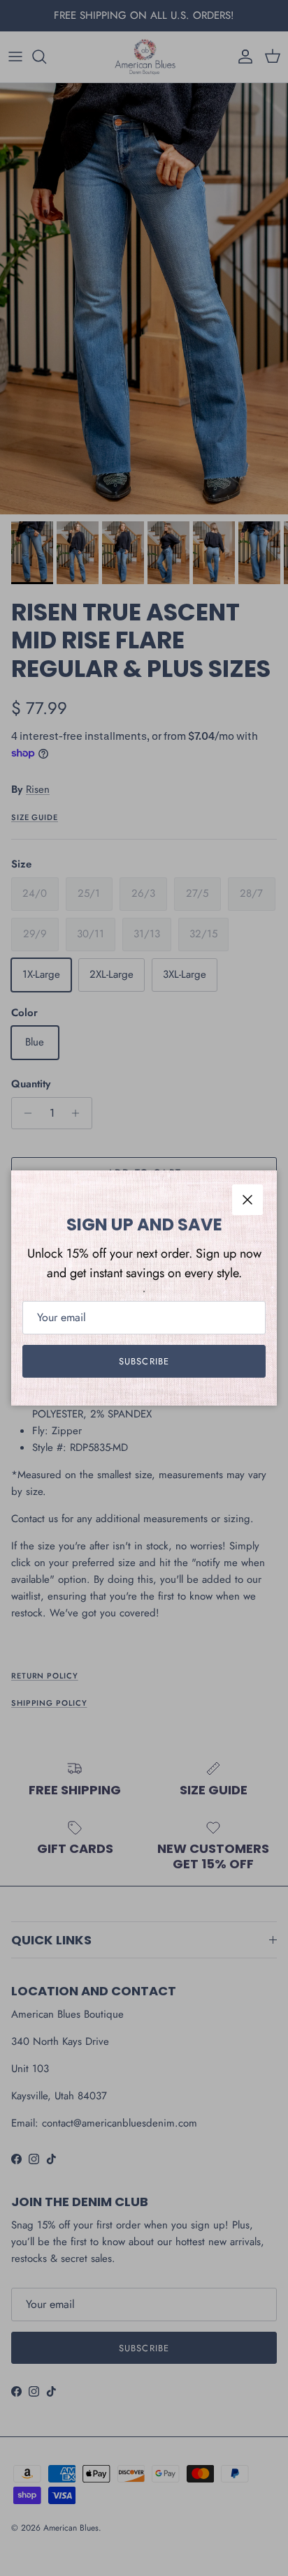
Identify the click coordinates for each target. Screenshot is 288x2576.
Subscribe (144, 1361)
